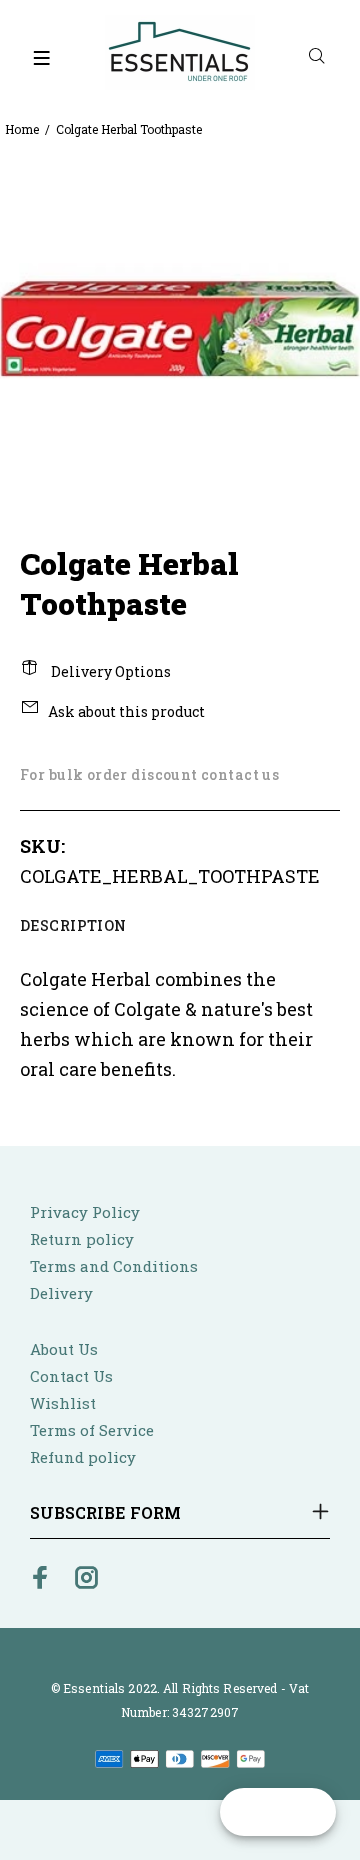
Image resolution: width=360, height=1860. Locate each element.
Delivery (61, 1293)
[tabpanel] (180, 328)
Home (22, 129)
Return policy (82, 1239)
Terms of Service (92, 1430)
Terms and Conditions (114, 1266)
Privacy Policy (85, 1212)
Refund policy (83, 1457)
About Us (64, 1349)
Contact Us (71, 1376)
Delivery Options (109, 671)
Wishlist (63, 1403)
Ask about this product (126, 711)
